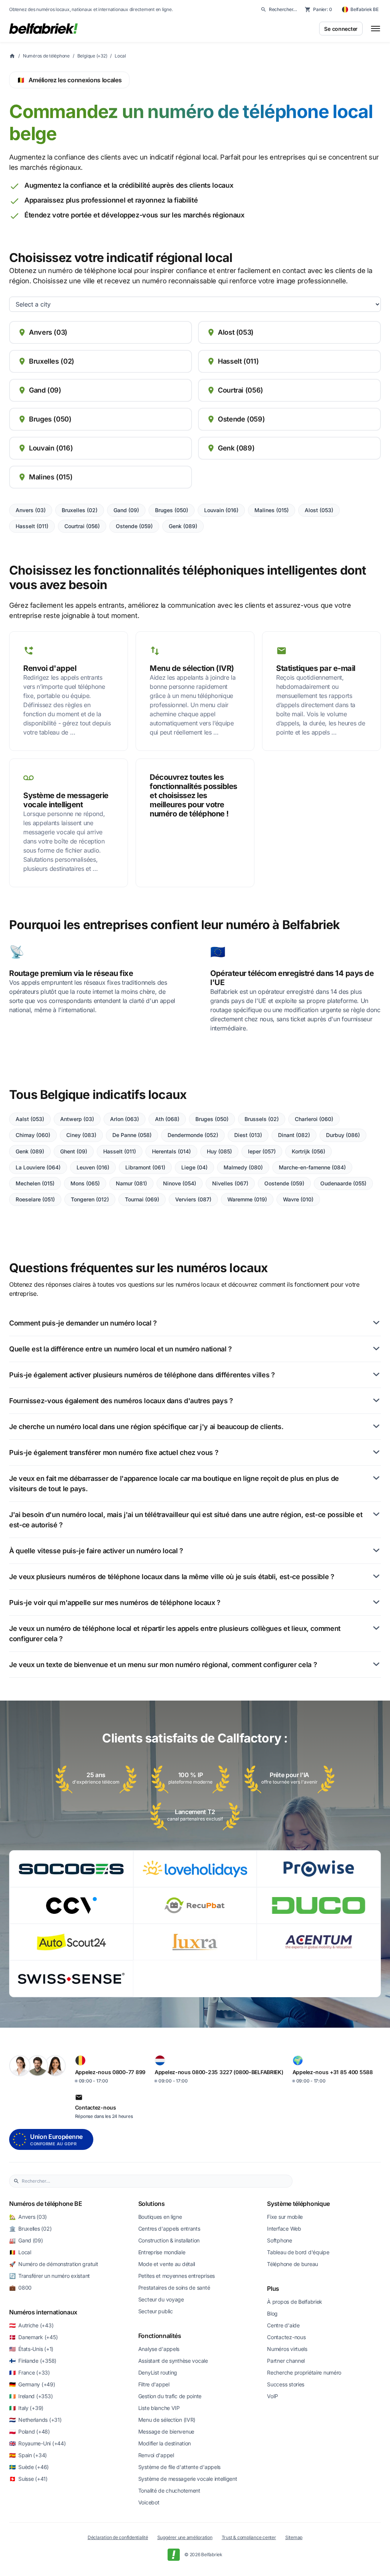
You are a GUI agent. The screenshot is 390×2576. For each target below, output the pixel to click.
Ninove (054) (180, 1183)
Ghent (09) (74, 1151)
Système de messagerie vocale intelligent (188, 2479)
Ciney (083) (81, 1135)
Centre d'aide (283, 2325)
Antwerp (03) (77, 1119)
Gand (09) (126, 510)
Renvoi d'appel (156, 2455)
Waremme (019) (247, 1199)
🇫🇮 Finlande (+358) (33, 2361)
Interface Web (284, 2229)
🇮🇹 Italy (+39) (26, 2408)
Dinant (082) (294, 1135)
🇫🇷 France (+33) (30, 2372)
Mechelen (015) (35, 1183)
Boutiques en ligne (160, 2217)
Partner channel (286, 2361)
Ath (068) (167, 1119)
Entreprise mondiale (162, 2252)
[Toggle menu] (376, 29)
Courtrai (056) (82, 526)
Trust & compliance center (249, 2537)
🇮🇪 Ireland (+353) (31, 2396)
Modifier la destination (165, 2443)
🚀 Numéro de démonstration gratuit (54, 2264)
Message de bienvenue (166, 2431)
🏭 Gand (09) (26, 2240)
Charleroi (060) (314, 1119)
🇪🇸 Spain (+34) (28, 2455)
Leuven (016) (93, 1167)
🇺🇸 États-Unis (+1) (31, 2349)
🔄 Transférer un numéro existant (50, 2276)
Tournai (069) (142, 1199)
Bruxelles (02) (80, 510)
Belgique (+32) (92, 56)
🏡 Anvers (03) (28, 2217)
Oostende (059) (284, 1183)
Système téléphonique (298, 2204)
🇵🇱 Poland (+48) (30, 2431)
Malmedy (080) (243, 1167)
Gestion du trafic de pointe (170, 2396)
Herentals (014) (171, 1151)
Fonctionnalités (160, 2336)
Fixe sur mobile (285, 2217)
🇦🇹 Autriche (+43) (31, 2325)
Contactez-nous (286, 2337)
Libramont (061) (145, 1167)
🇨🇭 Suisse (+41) (28, 2479)
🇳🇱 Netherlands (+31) (35, 2420)
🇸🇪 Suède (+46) (29, 2467)
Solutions (152, 2204)
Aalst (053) (30, 1119)
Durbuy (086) (343, 1135)
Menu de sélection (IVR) (167, 2420)
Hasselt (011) (32, 526)
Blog (272, 2313)
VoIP (273, 2396)
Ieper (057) (262, 1151)
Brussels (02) (262, 1119)
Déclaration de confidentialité (118, 2537)
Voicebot (149, 2502)
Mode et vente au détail (167, 2264)
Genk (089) (183, 526)
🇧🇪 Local (20, 2252)
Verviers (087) (193, 1199)
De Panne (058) (132, 1135)
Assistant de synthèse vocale (173, 2361)
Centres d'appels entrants (169, 2229)
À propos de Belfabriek (295, 2302)
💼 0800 (20, 2288)
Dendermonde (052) (193, 1135)
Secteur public (156, 2311)
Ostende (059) (134, 526)
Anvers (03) (31, 510)
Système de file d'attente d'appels (179, 2467)
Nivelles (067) (230, 1183)
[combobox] (155, 2181)
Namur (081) (131, 1183)
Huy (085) (219, 1151)
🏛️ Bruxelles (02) (30, 2229)
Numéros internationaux (43, 2312)
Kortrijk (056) (308, 1151)
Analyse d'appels (159, 2349)
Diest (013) (248, 1135)
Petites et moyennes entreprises (177, 2276)
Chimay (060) (33, 1135)
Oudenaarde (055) (343, 1183)
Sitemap (294, 2537)
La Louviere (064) (38, 1167)
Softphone (279, 2240)
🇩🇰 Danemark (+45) (33, 2337)
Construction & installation (169, 2240)
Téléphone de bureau (292, 2264)
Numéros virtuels (287, 2349)
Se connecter (341, 29)
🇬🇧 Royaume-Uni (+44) (37, 2443)
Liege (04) (194, 1167)
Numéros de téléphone (46, 56)
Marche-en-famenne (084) (312, 1167)
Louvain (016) (221, 510)
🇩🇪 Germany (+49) (32, 2384)
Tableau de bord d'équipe (298, 2252)
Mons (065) (85, 1183)
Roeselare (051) (35, 1199)
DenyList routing (158, 2372)
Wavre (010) (298, 1199)
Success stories (286, 2384)
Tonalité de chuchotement (169, 2491)
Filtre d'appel (154, 2384)
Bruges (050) (172, 510)
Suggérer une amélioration (185, 2537)
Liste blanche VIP (159, 2408)
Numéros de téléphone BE (46, 2204)
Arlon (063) (125, 1119)
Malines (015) (272, 510)
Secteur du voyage (161, 2299)
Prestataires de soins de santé (174, 2288)
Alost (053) (319, 510)
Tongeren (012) (90, 1199)
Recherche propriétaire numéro (304, 2372)
